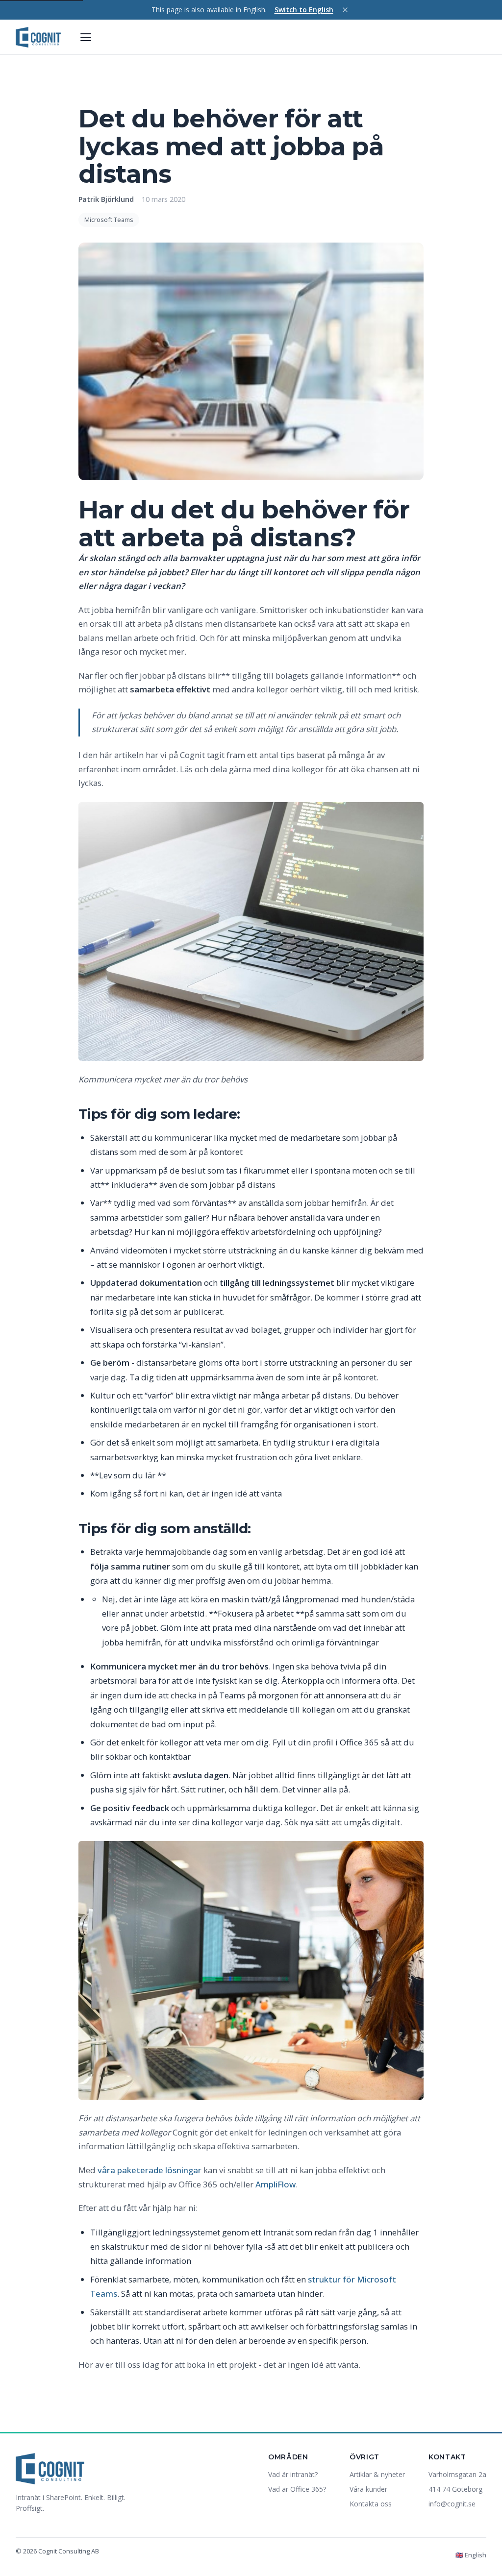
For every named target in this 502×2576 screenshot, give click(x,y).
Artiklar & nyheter (377, 2474)
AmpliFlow (276, 2184)
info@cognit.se (452, 2504)
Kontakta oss (371, 2504)
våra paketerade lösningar (150, 2170)
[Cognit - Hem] (38, 37)
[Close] (345, 10)
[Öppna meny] (86, 37)
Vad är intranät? (293, 2474)
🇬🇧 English (471, 2555)
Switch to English (304, 10)
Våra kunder (368, 2489)
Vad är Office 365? (297, 2489)
